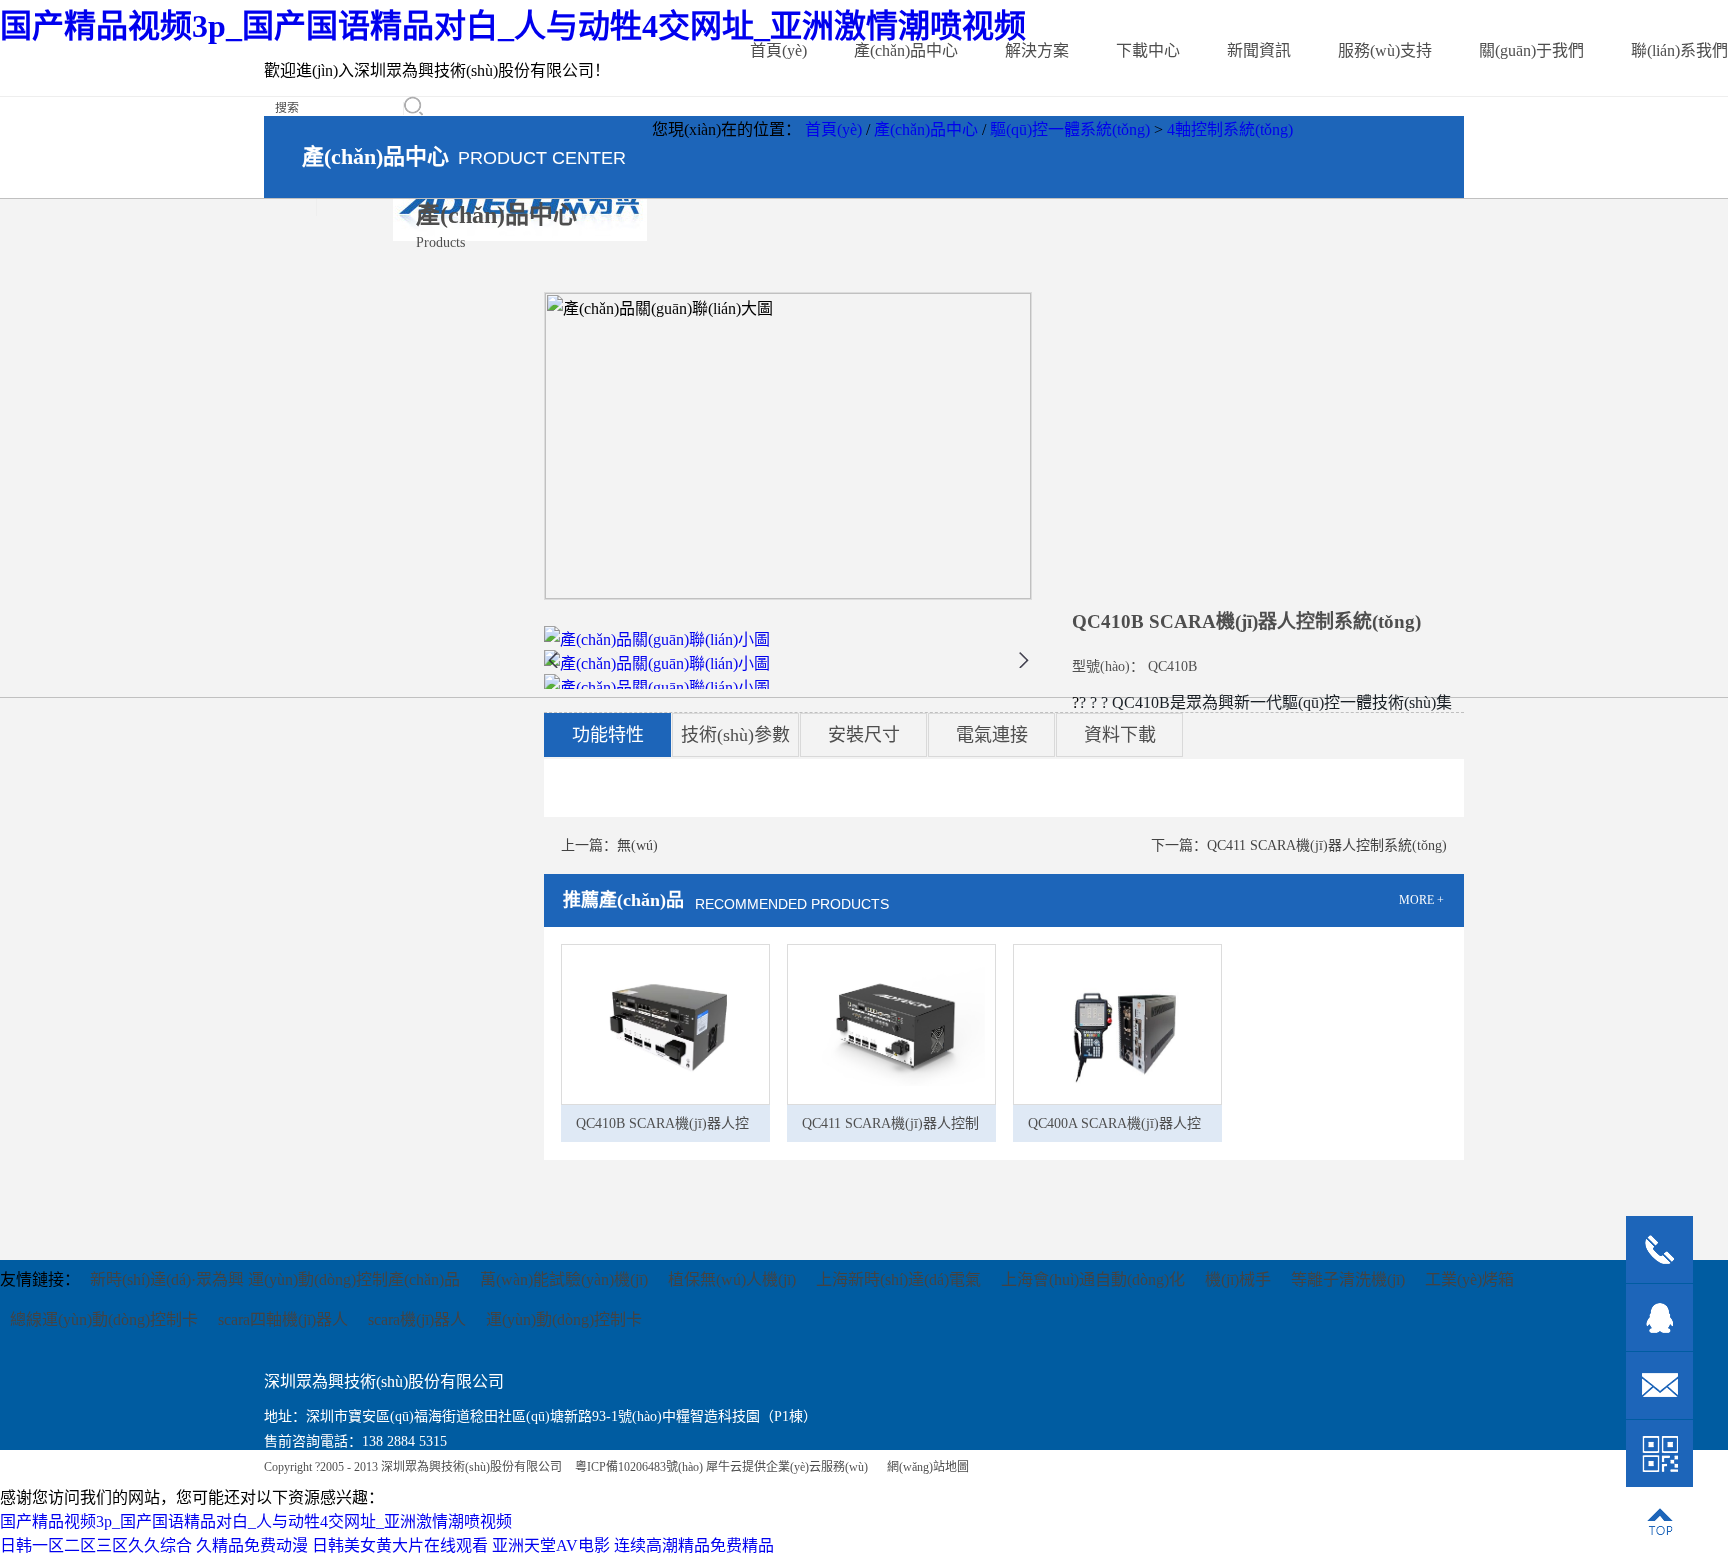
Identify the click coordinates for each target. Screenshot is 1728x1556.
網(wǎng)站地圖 (925, 1467)
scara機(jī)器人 (417, 1319)
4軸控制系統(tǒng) (1230, 129)
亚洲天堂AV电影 (551, 1545)
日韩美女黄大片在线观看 (400, 1545)
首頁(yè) (778, 50)
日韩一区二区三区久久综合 (96, 1545)
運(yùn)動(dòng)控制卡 (564, 1319)
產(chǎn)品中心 (926, 129)
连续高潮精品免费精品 (694, 1545)
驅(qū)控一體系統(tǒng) (1070, 129)
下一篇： (1299, 845)
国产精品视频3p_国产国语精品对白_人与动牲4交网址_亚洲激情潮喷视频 (513, 26)
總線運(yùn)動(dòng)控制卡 (104, 1319)
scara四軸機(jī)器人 (283, 1319)
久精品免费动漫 (252, 1545)
